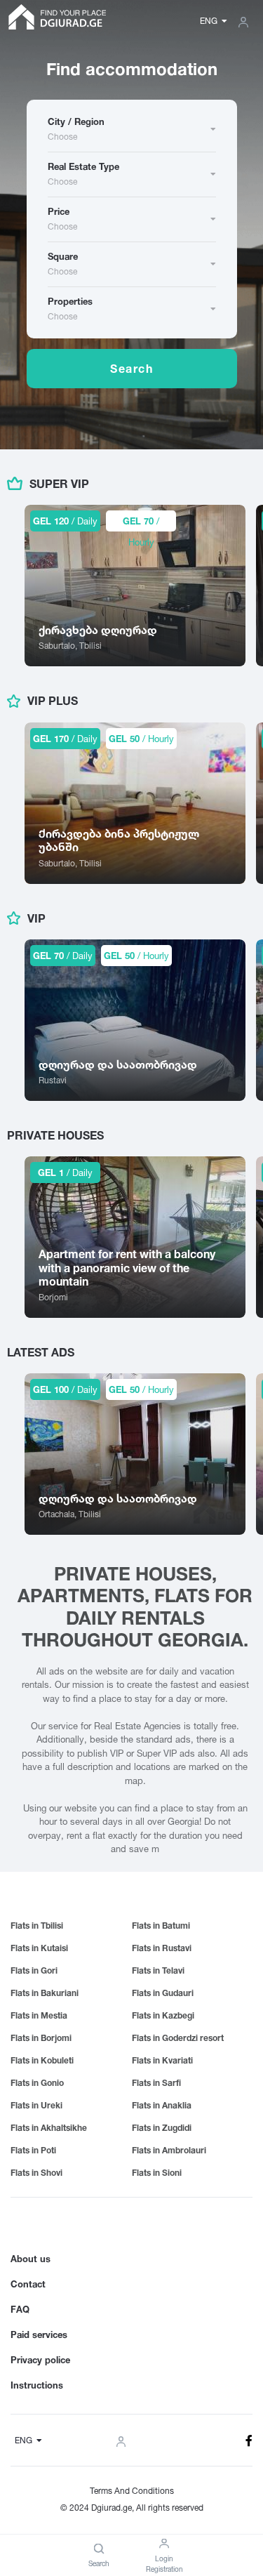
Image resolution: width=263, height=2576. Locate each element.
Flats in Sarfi (156, 2083)
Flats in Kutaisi (39, 1948)
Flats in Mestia (39, 2015)
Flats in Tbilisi (37, 1926)
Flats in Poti (33, 2150)
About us (31, 2259)
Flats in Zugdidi (162, 2128)
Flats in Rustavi (162, 1948)
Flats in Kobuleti (42, 2060)
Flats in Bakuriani (45, 1993)
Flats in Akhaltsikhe (49, 2128)
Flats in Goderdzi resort (178, 2038)
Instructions (37, 2385)
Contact (28, 2284)
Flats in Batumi (161, 1926)
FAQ (20, 2309)
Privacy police (40, 2360)
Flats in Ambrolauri (169, 2150)
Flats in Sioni (157, 2173)
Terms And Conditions (132, 2491)
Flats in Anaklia (162, 2105)
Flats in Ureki (36, 2105)
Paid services (39, 2334)
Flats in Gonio (37, 2083)
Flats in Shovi (36, 2173)
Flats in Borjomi (41, 2038)
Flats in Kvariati (162, 2060)
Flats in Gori (34, 1970)
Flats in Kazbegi (163, 2015)
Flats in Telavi (158, 1970)
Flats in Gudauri (163, 1993)
